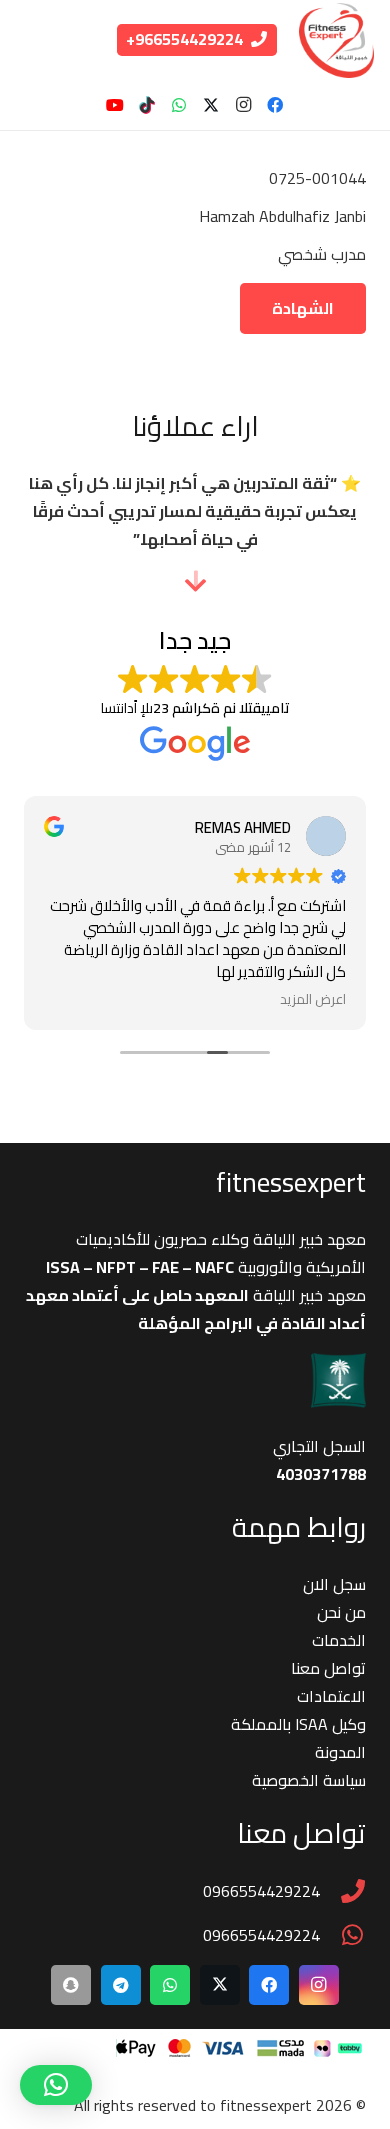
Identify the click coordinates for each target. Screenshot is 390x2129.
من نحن (341, 1612)
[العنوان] (71, 1985)
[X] (211, 105)
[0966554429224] (343, 1891)
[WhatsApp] (179, 105)
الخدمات (339, 1640)
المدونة (340, 1752)
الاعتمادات (331, 1696)
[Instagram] (243, 105)
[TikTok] (147, 105)
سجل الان (334, 1584)
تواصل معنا (328, 1668)
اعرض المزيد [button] (313, 999)
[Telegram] (121, 1985)
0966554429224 (261, 1891)
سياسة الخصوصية (309, 1780)
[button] (56, 2085)
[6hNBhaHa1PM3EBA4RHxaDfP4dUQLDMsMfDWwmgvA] (336, 40)
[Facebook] (275, 105)
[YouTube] (115, 105)
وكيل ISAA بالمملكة (298, 1724)
